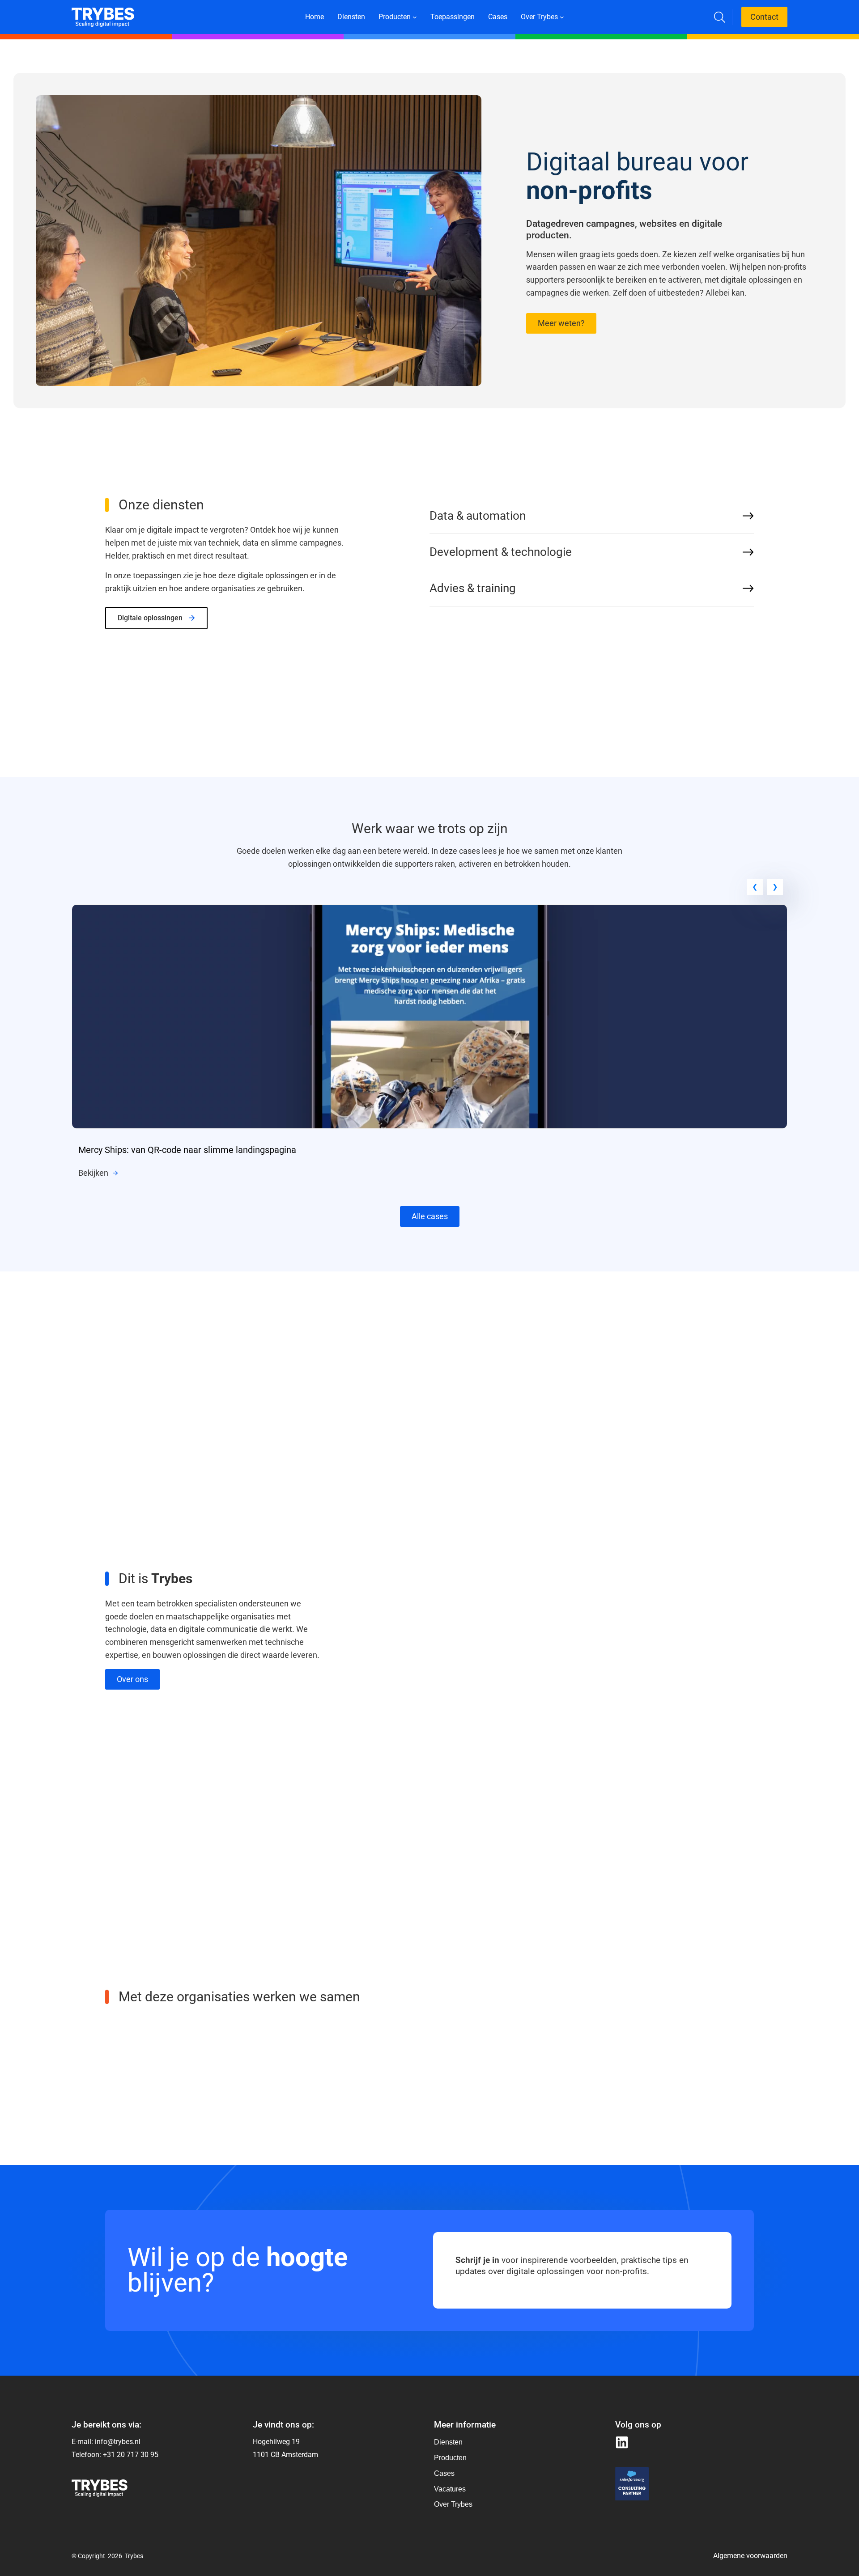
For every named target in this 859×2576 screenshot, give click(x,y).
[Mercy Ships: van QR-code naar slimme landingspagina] (429, 911)
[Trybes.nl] (103, 13)
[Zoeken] (720, 17)
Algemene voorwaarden (750, 2556)
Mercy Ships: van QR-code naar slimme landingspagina (187, 1150)
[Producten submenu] (415, 17)
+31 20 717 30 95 (131, 2455)
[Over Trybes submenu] (562, 17)
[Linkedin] (622, 2442)
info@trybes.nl (118, 2442)
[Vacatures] (453, 2489)
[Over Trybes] (453, 2443)
